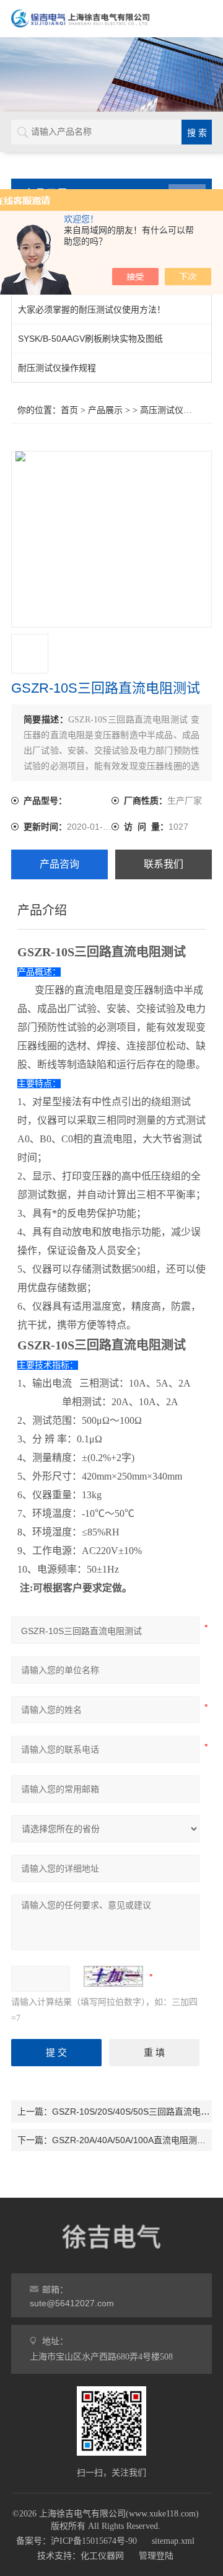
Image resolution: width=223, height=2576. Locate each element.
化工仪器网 (102, 2556)
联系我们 (164, 864)
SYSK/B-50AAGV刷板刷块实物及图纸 (90, 339)
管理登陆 (156, 2556)
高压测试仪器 (166, 410)
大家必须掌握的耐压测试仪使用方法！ (92, 309)
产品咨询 (59, 864)
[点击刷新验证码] (113, 1976)
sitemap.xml (173, 2541)
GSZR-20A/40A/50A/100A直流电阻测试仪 (133, 2140)
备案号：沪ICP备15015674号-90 (77, 2541)
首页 (69, 410)
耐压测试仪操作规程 (57, 368)
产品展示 (105, 410)
